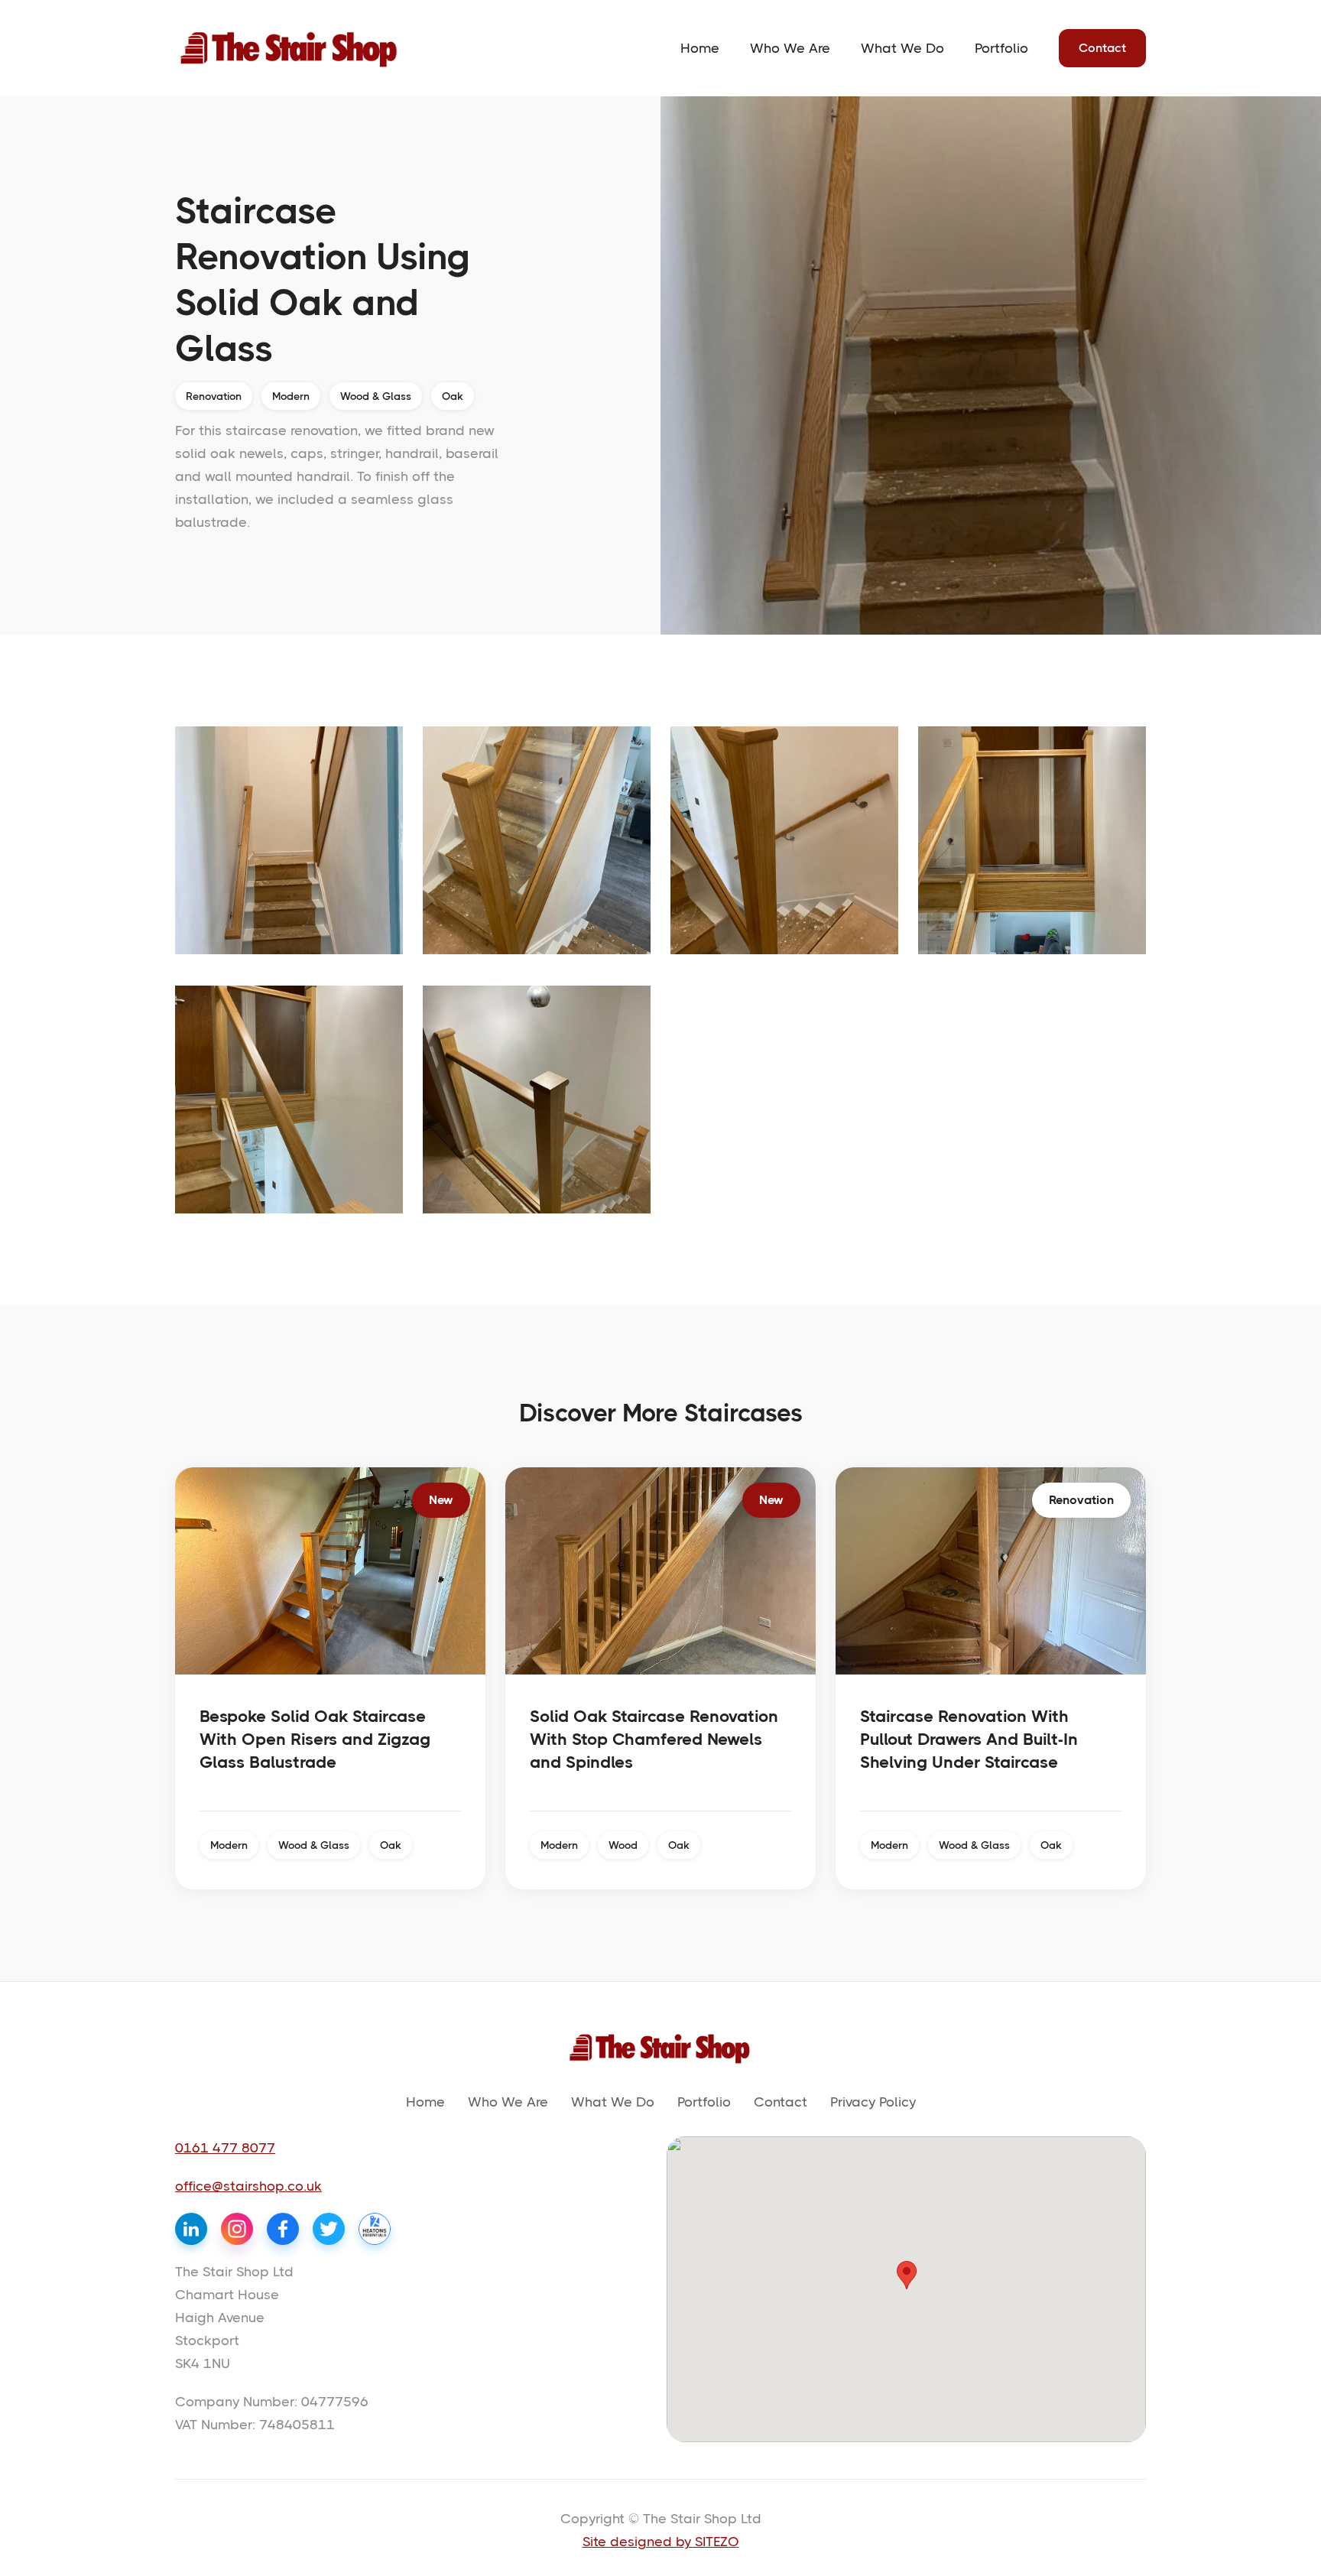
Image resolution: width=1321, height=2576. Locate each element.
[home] (290, 48)
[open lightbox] (289, 840)
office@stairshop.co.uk (248, 2186)
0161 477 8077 (225, 2148)
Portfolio (1001, 48)
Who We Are (790, 48)
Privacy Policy (873, 2102)
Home (700, 48)
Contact (1102, 48)
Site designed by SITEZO (661, 2542)
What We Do (902, 48)
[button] (907, 2275)
